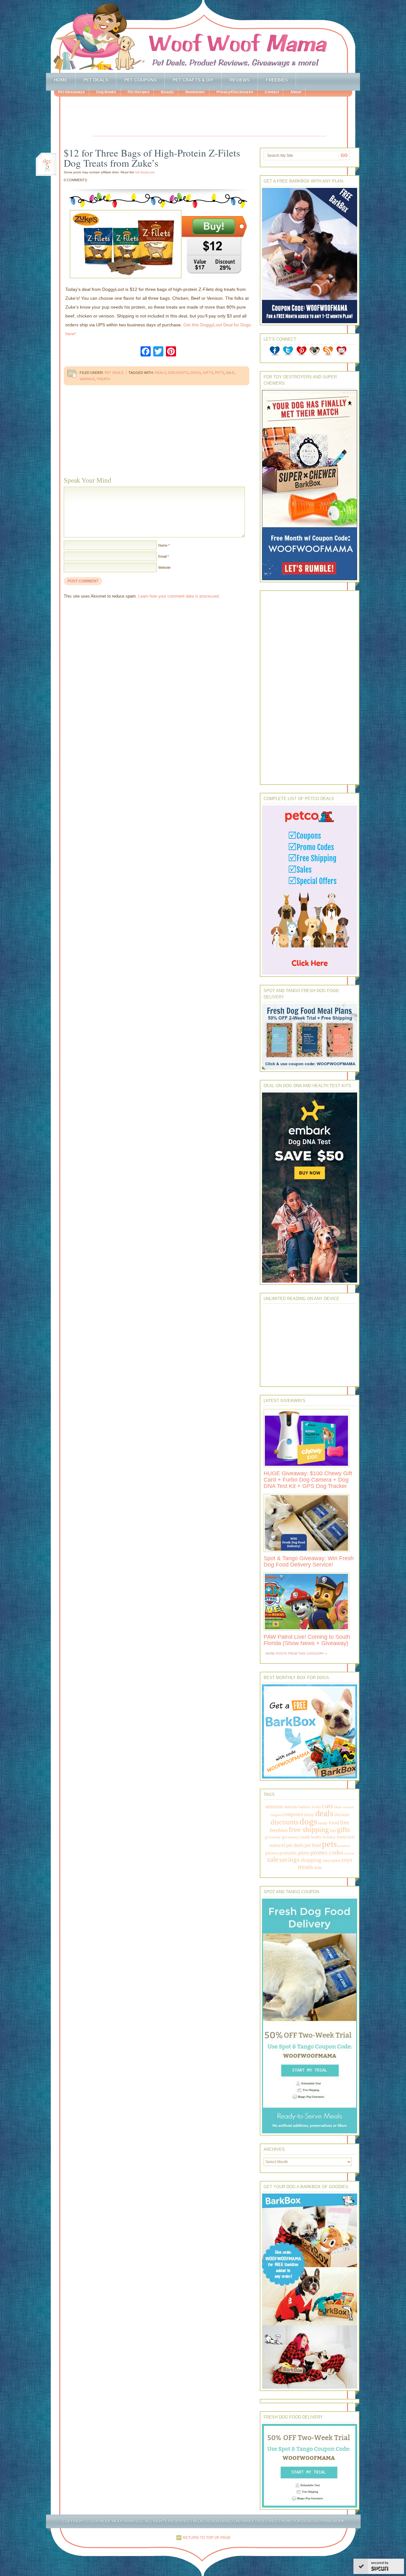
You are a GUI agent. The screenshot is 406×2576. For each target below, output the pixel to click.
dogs (196, 373)
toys (347, 1860)
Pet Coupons (140, 80)
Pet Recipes (138, 92)
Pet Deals (96, 80)
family (323, 1823)
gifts (208, 373)
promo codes (327, 1852)
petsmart (344, 1846)
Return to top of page (207, 2538)
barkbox (305, 1807)
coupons (293, 1814)
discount (342, 1815)
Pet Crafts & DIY (193, 80)
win (318, 1867)
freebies (279, 1830)
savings (87, 379)
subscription (331, 1861)
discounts (178, 373)
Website (164, 567)
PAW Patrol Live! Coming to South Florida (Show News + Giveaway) (307, 1640)
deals (160, 373)
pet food (313, 1845)
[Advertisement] (209, 117)
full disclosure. (145, 172)
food (334, 1823)
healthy (316, 1837)
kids (351, 1837)
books (316, 1807)
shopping (311, 1860)
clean (338, 1807)
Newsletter (195, 92)
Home (61, 80)
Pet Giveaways (71, 92)
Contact (272, 92)
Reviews (240, 80)
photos (272, 1853)
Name (163, 545)
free (344, 1822)
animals (291, 1807)
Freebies (277, 80)
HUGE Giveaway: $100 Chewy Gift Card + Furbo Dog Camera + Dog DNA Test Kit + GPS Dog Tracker (308, 1480)
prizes (304, 1853)
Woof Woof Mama (203, 36)
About (296, 92)
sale (230, 373)
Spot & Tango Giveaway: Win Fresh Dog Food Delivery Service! (309, 1561)
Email (162, 556)
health (305, 1837)
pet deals (295, 1845)
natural (277, 1845)
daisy (309, 1814)
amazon (274, 1806)
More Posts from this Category (295, 1653)
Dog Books (106, 92)
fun (333, 1831)
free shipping (309, 1829)
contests (348, 1807)
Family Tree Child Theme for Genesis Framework (293, 2521)
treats (103, 379)
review (349, 1853)
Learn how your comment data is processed (178, 596)
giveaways (291, 1837)
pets (219, 373)
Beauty (167, 92)
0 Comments (75, 180)
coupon (276, 1815)
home (342, 1837)
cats (327, 1806)
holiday (329, 1837)
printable (288, 1853)
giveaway (273, 1837)
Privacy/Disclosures (235, 92)
